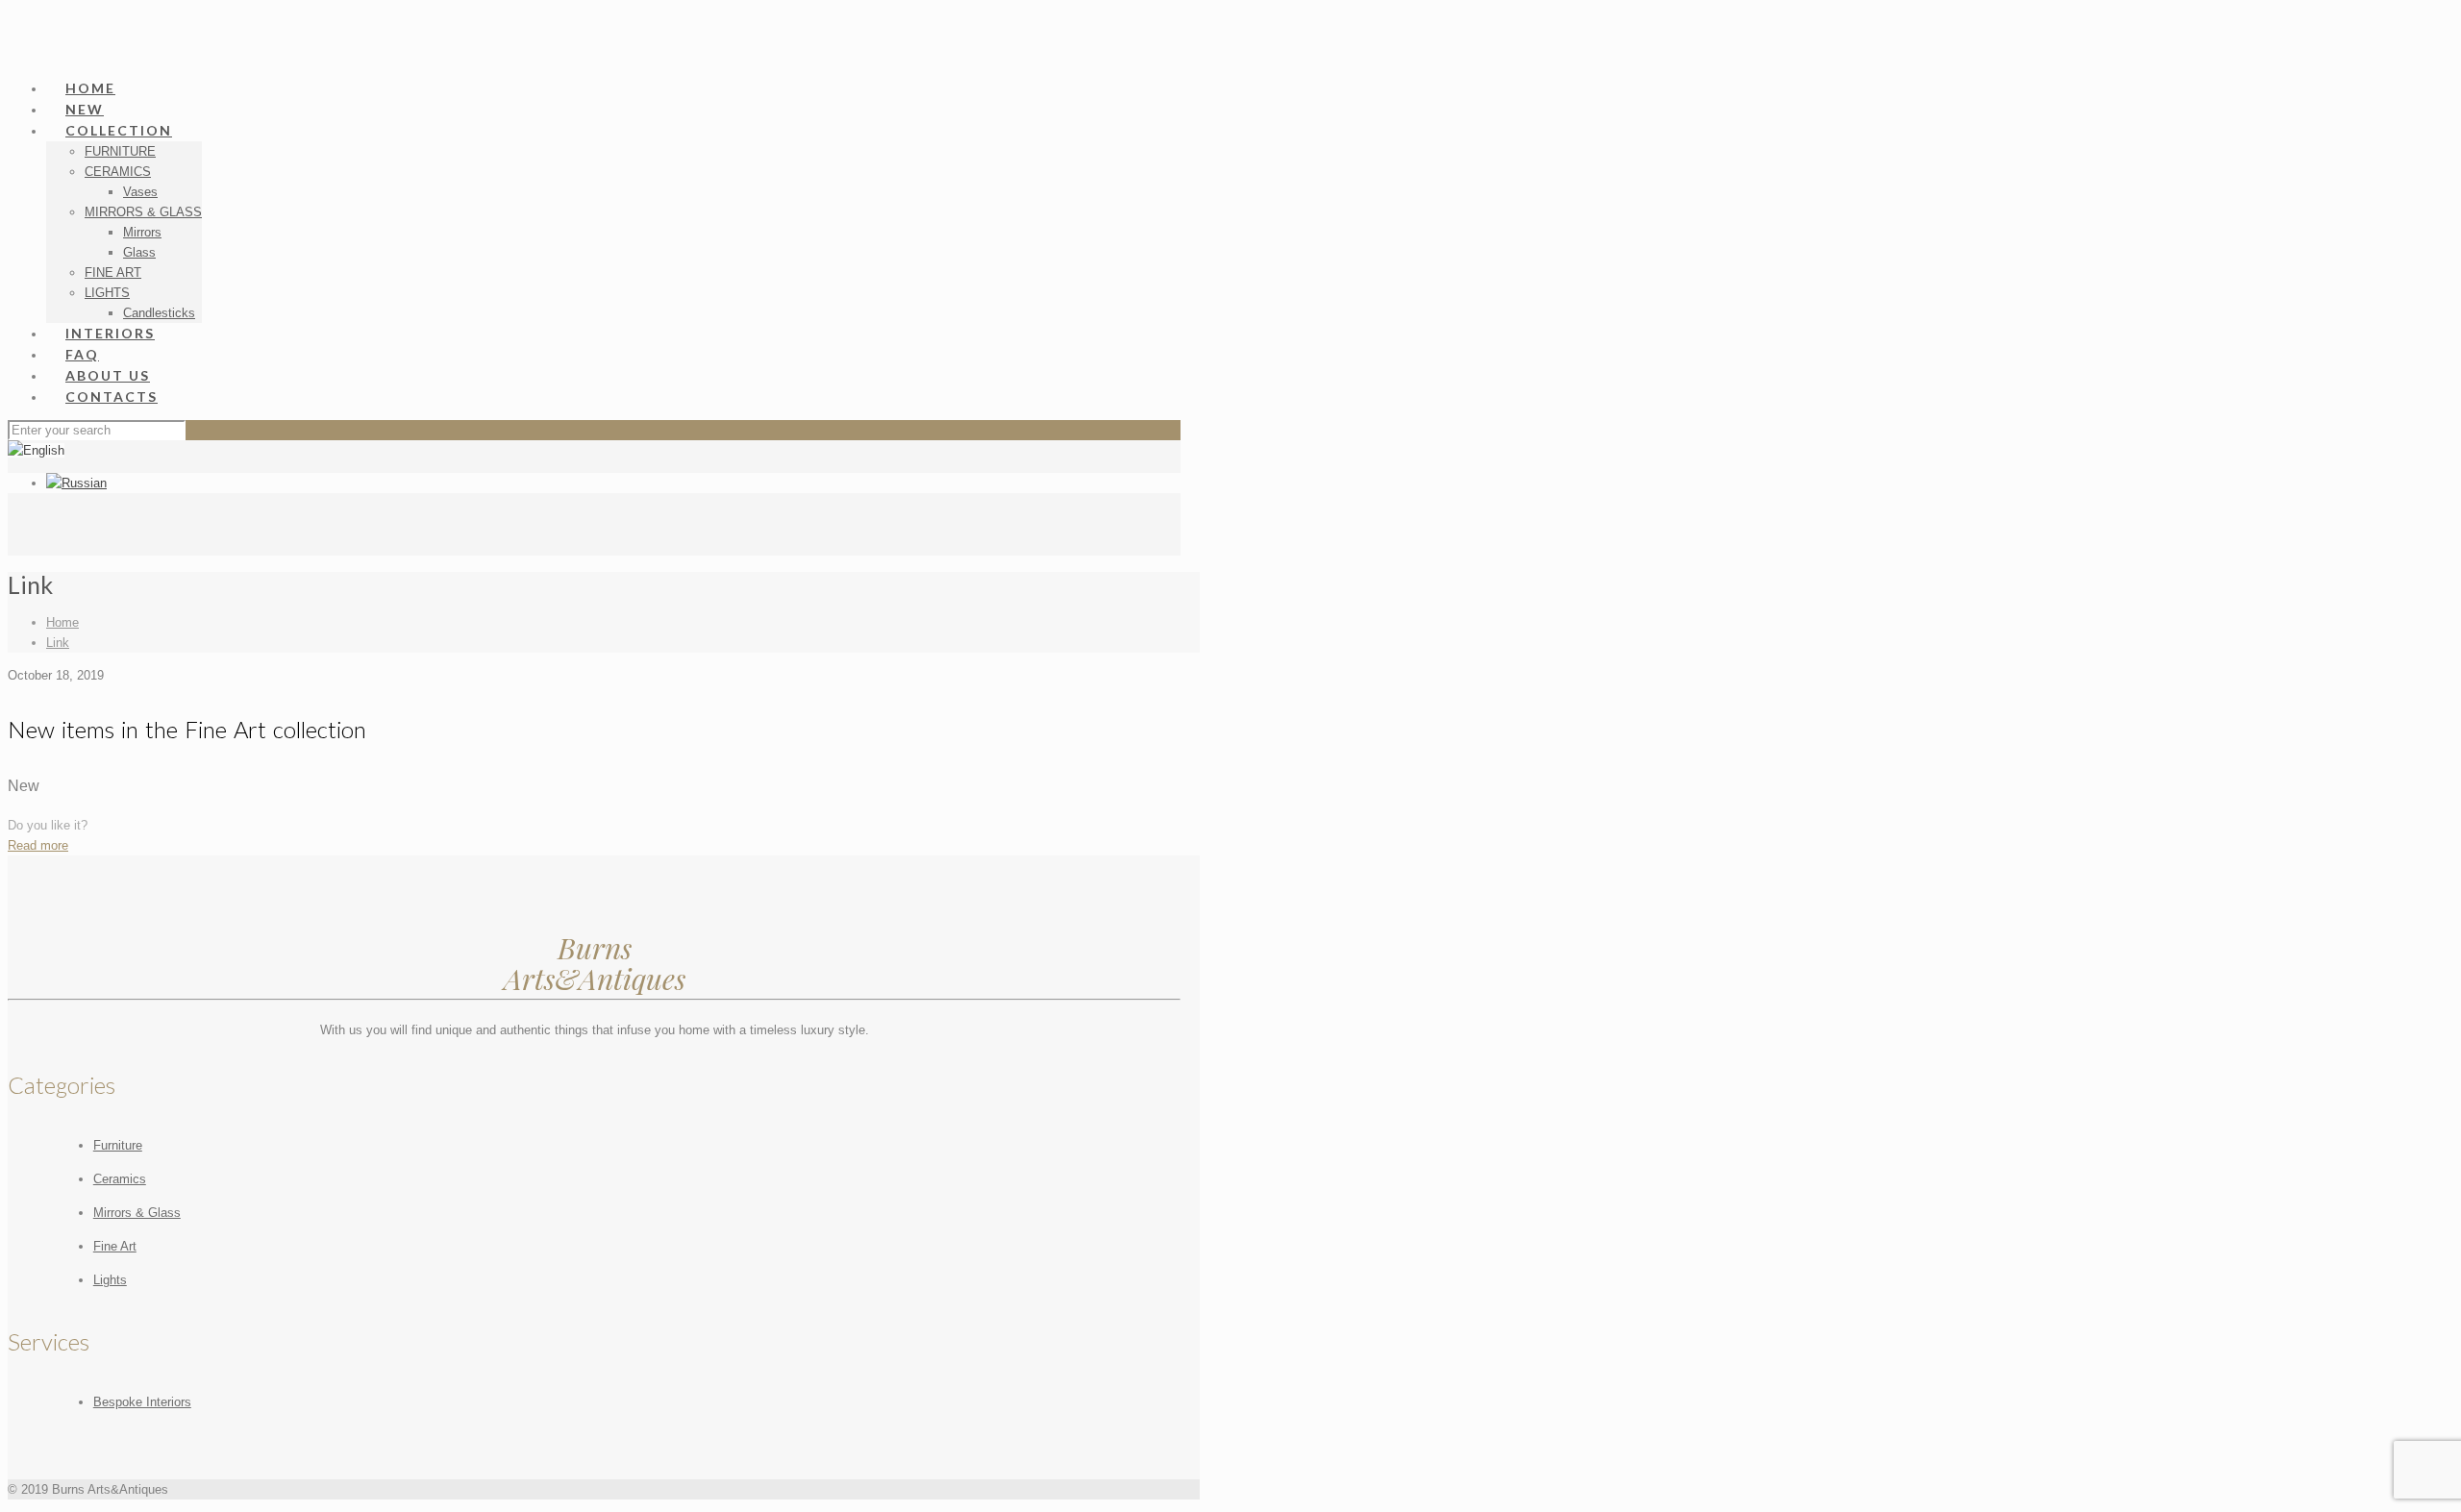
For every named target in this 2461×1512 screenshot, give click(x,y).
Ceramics (120, 1179)
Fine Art (115, 1246)
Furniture (118, 1145)
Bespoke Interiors (142, 1402)
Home (62, 622)
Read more (38, 845)
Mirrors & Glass (137, 1213)
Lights (110, 1280)
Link (58, 643)
